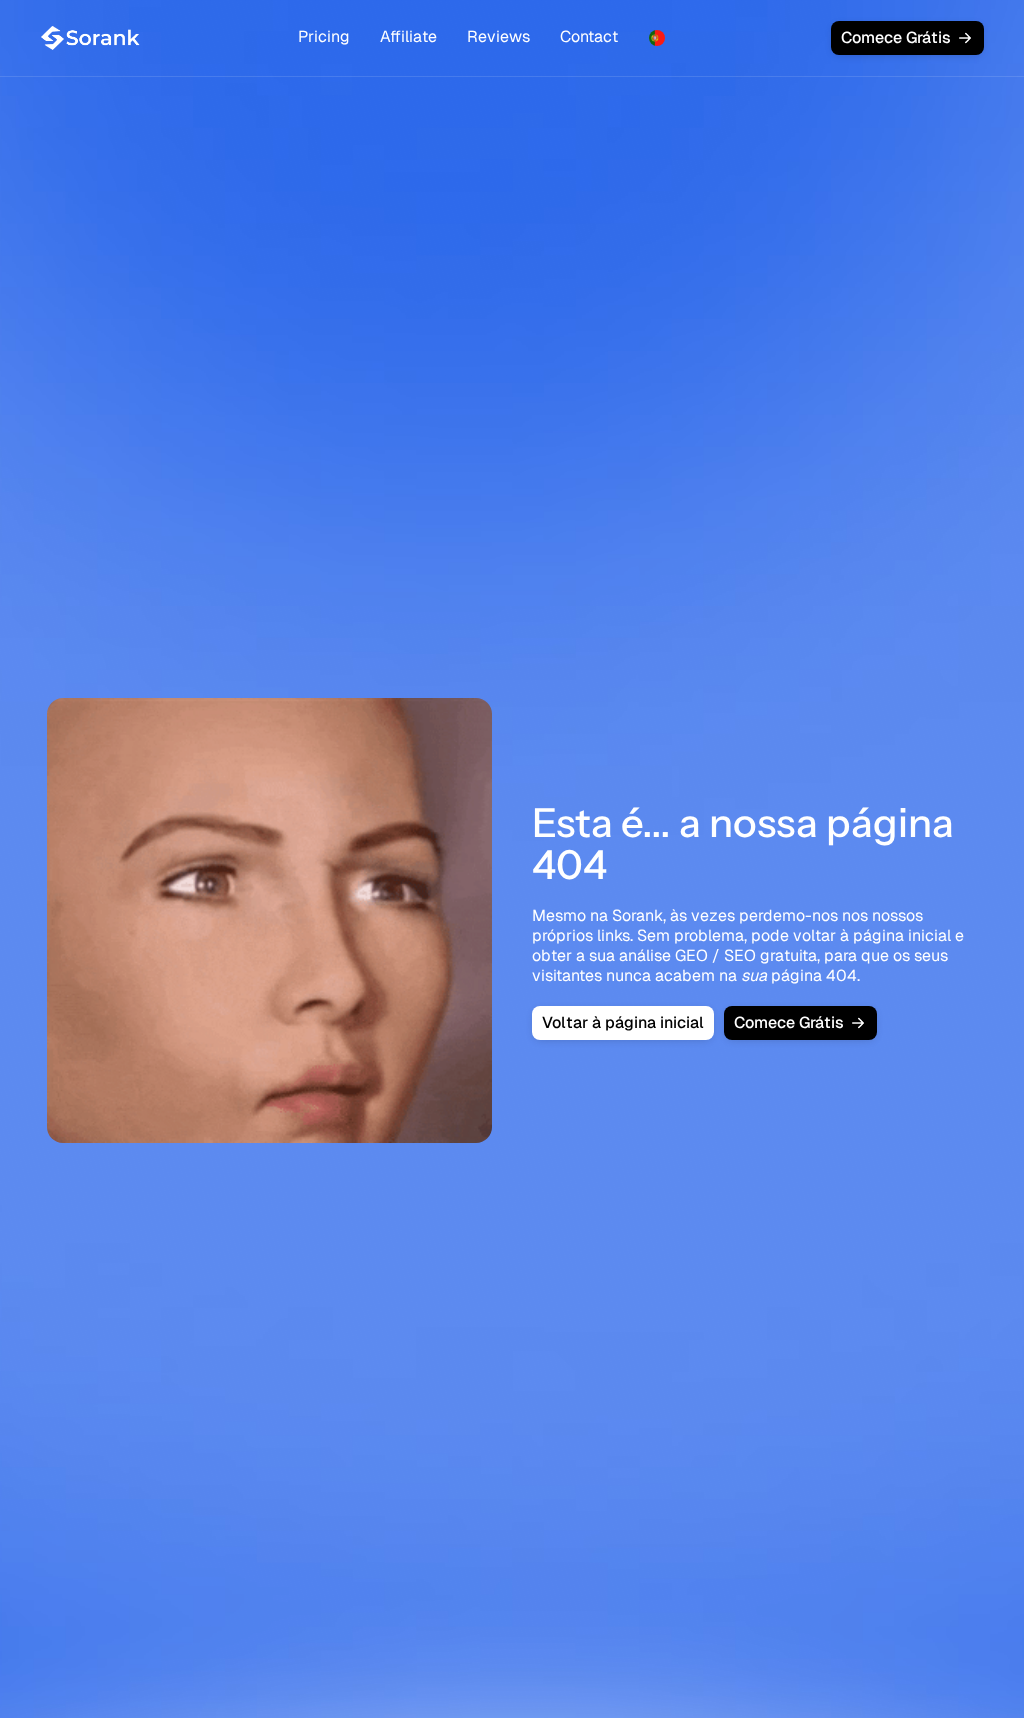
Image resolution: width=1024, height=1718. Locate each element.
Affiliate (408, 36)
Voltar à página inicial (623, 1022)
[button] (657, 38)
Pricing (324, 36)
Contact (589, 36)
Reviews (498, 36)
